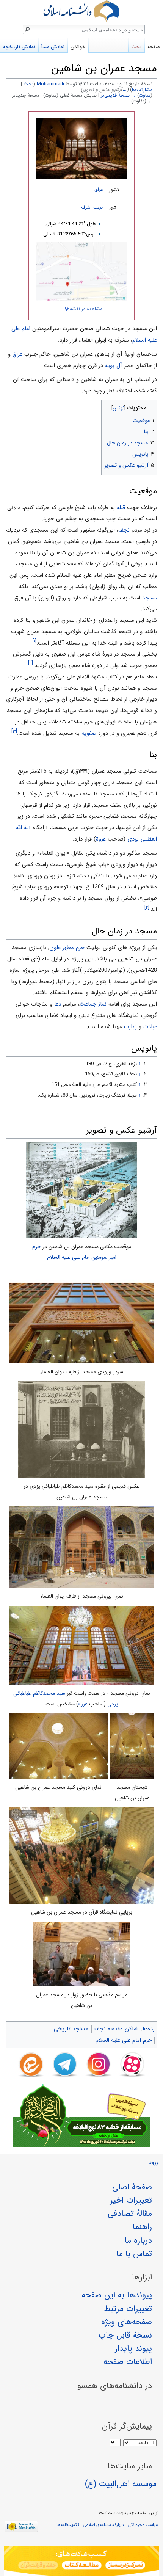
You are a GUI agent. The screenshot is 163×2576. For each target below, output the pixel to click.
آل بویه (114, 366)
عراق (99, 190)
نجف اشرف (92, 207)
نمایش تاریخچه (19, 47)
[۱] (34, 641)
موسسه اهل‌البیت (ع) (121, 2484)
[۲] (31, 663)
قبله (121, 508)
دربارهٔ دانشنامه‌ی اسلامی (103, 2525)
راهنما (142, 2227)
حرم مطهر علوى (67, 948)
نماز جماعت (93, 1004)
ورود (154, 2163)
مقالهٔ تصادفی (130, 2214)
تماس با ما (134, 2254)
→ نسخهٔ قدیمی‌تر (118, 96)
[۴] (147, 908)
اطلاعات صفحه (128, 2362)
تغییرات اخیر (131, 2200)
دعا (58, 1004)
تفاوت (145, 96)
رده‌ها (149, 2029)
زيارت (130, 1027)
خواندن (78, 47)
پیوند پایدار (133, 2349)
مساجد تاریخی (71, 2029)
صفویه (89, 733)
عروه (83, 1704)
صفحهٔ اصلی (132, 2187)
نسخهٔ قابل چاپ (125, 2335)
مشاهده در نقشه (86, 309)
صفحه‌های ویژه (127, 2322)
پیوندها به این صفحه (117, 2295)
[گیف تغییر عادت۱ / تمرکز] (81, 2561)
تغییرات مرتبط (128, 2309)
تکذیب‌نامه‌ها (68, 2525)
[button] (150, 406)
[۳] (14, 731)
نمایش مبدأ (53, 47)
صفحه (154, 47)
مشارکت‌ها (142, 90)
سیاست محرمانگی (143, 2525)
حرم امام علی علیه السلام (124, 2040)
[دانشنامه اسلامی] (81, 11)
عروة (101, 839)
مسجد (150, 598)
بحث (28, 84)
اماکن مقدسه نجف (116, 2029)
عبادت (150, 1027)
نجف (124, 530)
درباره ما (138, 2240)
